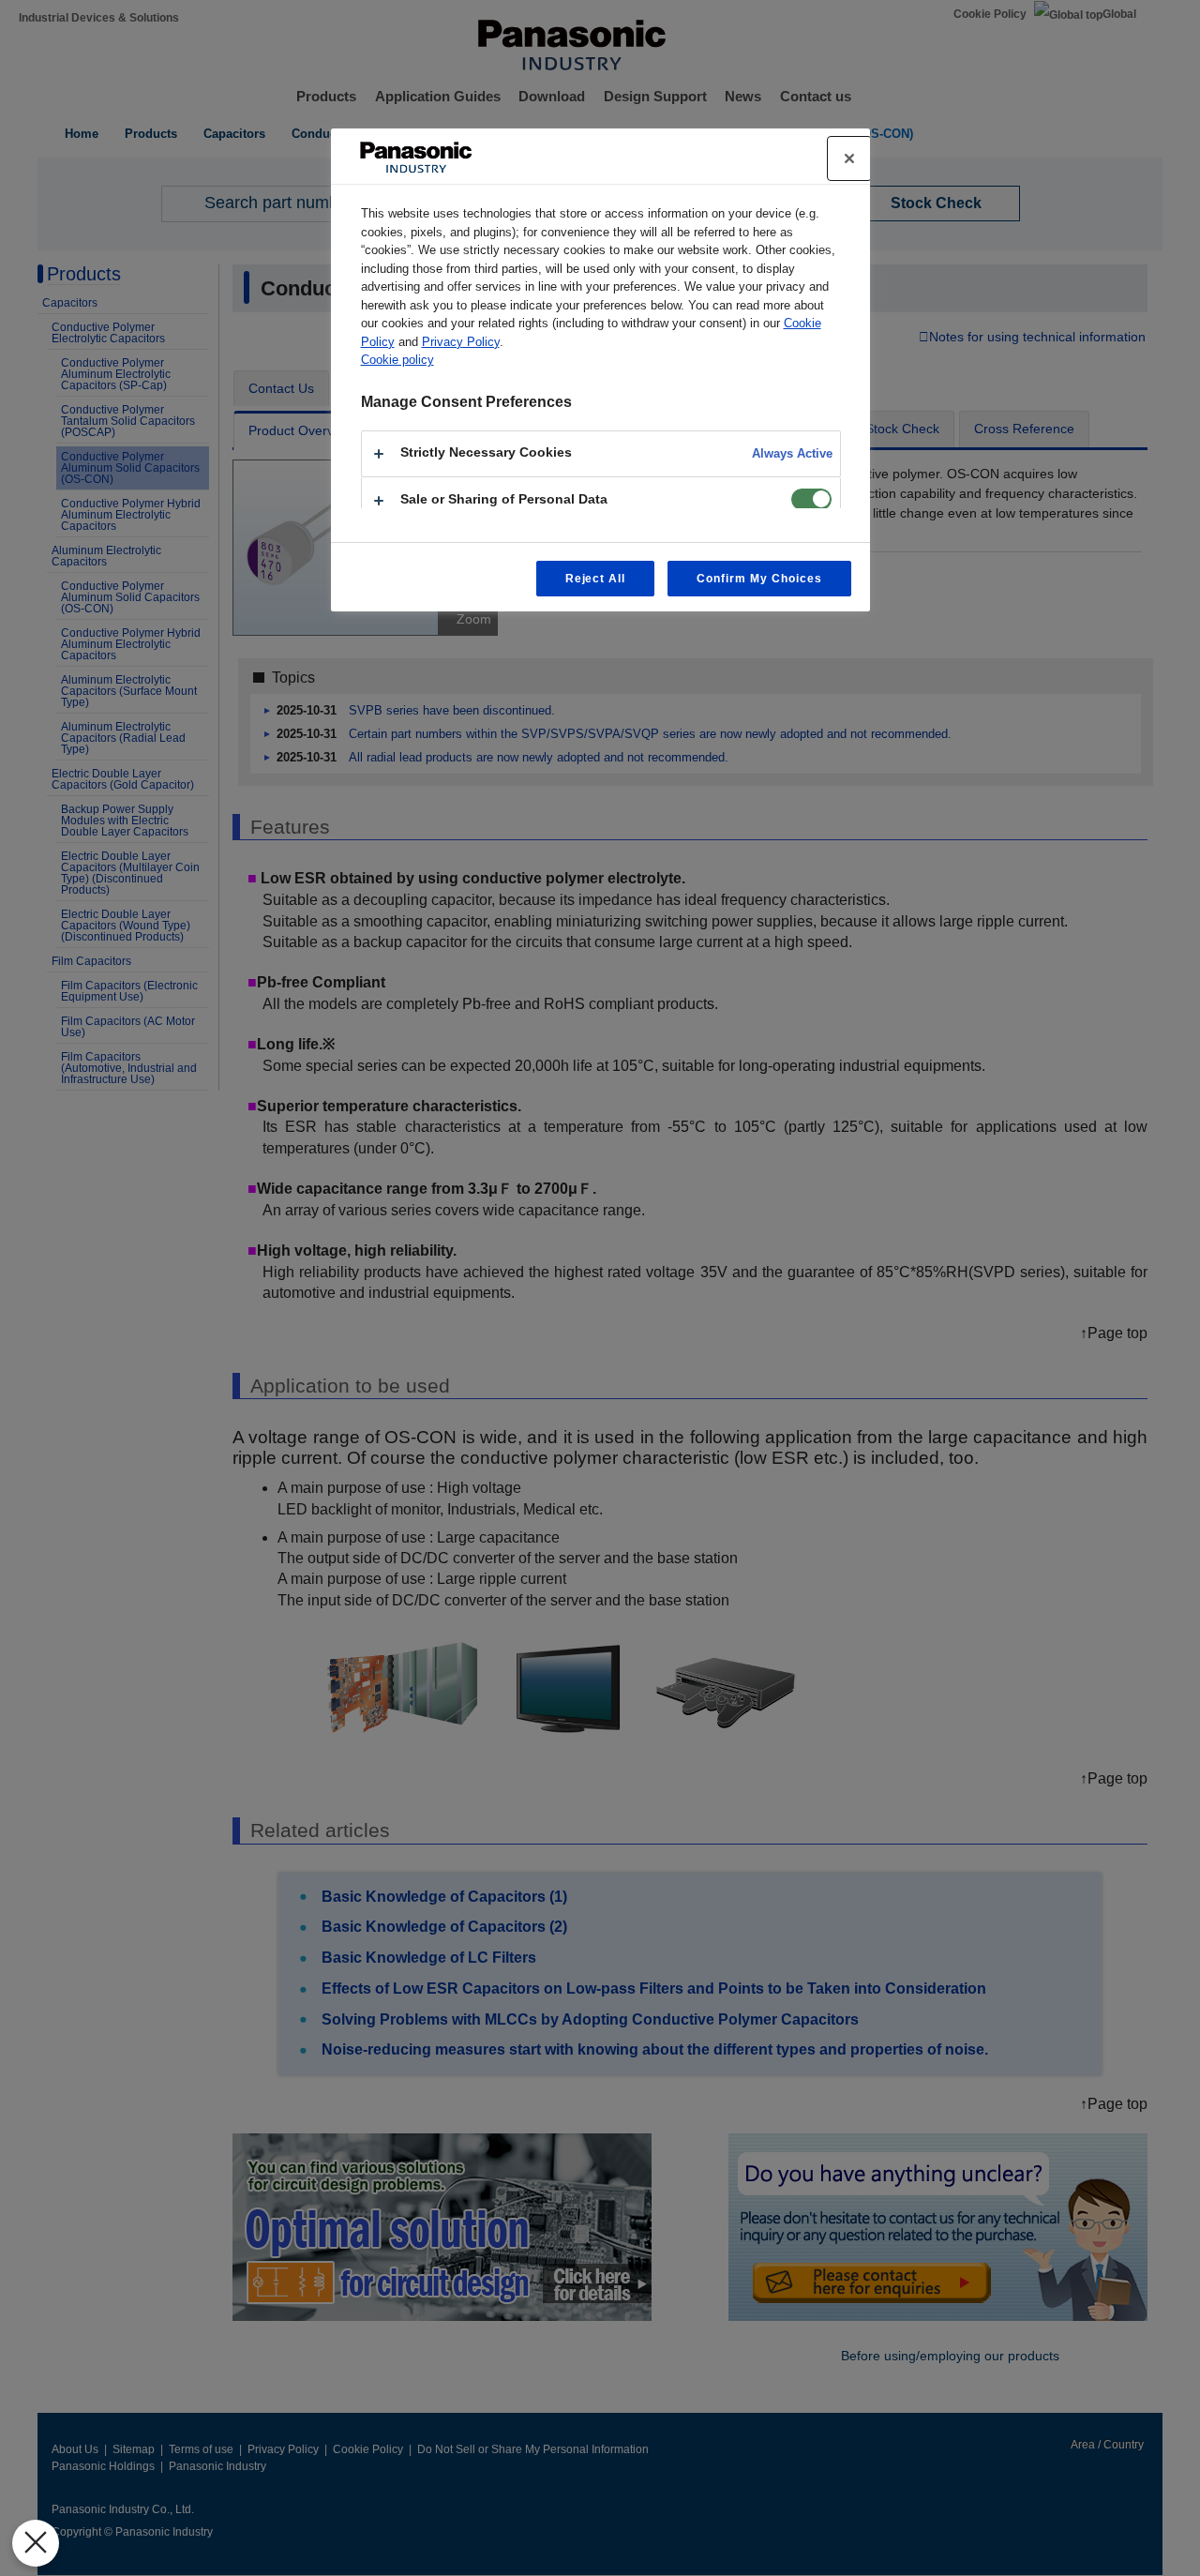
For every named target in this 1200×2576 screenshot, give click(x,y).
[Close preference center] (849, 158)
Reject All (596, 579)
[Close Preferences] (36, 2543)
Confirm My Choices (759, 579)
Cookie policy (397, 360)
